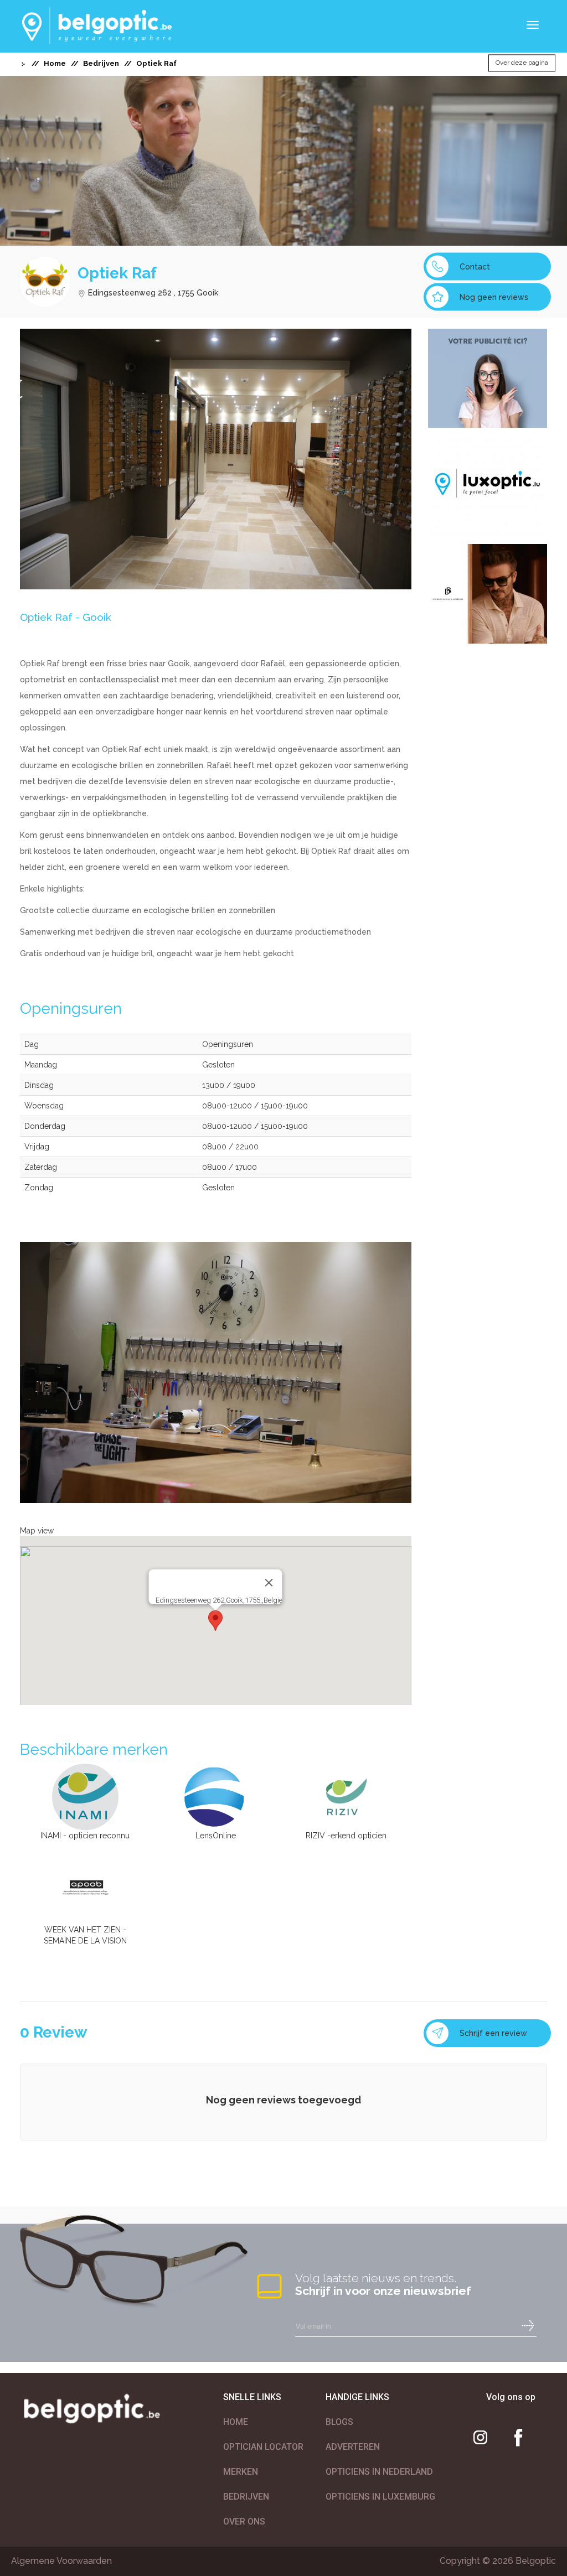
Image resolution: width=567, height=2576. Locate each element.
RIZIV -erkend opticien (346, 1836)
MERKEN (241, 2472)
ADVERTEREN (353, 2447)
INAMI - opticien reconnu (85, 1836)
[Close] (269, 1583)
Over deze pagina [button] (522, 63)
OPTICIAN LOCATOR (263, 2447)
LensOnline (216, 1836)
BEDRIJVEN (246, 2497)
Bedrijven (101, 63)
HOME (236, 2422)
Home (55, 63)
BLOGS (339, 2422)
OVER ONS (244, 2521)
